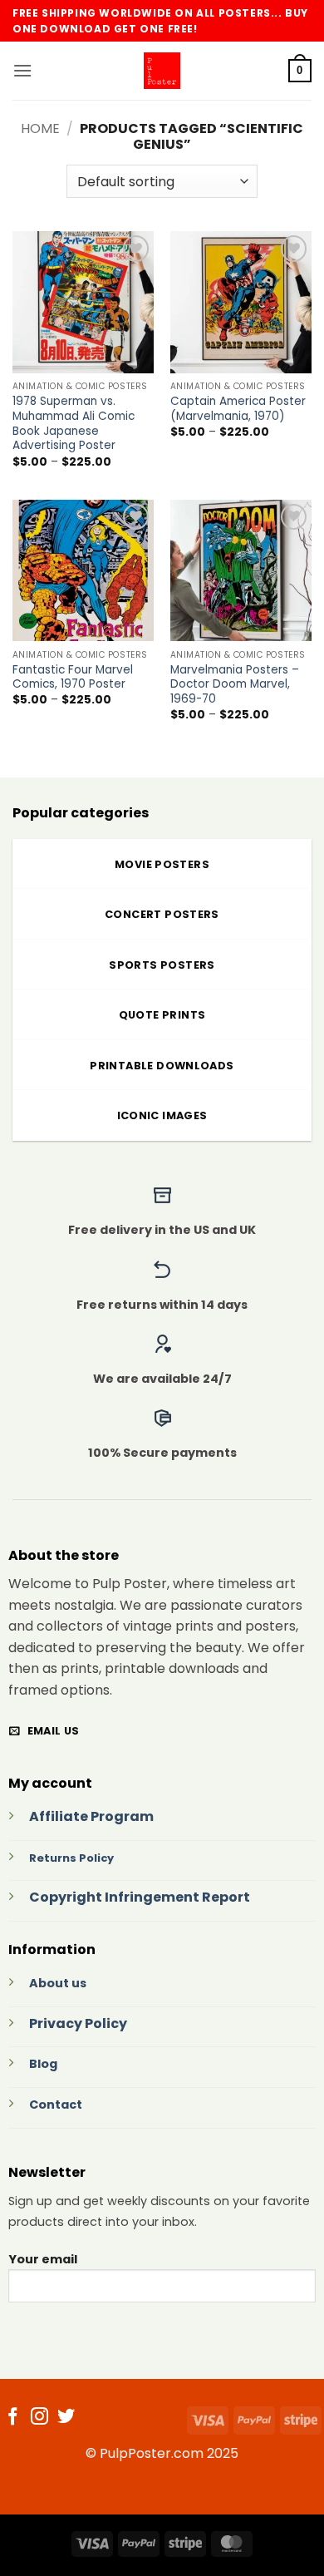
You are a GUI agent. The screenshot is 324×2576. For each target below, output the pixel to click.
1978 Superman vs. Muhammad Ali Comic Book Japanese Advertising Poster (74, 424)
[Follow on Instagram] (39, 2418)
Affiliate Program (91, 1816)
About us (58, 1983)
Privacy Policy (78, 2023)
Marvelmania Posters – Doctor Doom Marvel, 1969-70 (235, 685)
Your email (43, 2259)
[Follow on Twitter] (66, 2418)
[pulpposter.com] (162, 71)
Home (40, 128)
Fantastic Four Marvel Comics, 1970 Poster (73, 677)
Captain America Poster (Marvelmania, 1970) (238, 409)
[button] (22, 70)
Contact (56, 2105)
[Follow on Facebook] (13, 2418)
